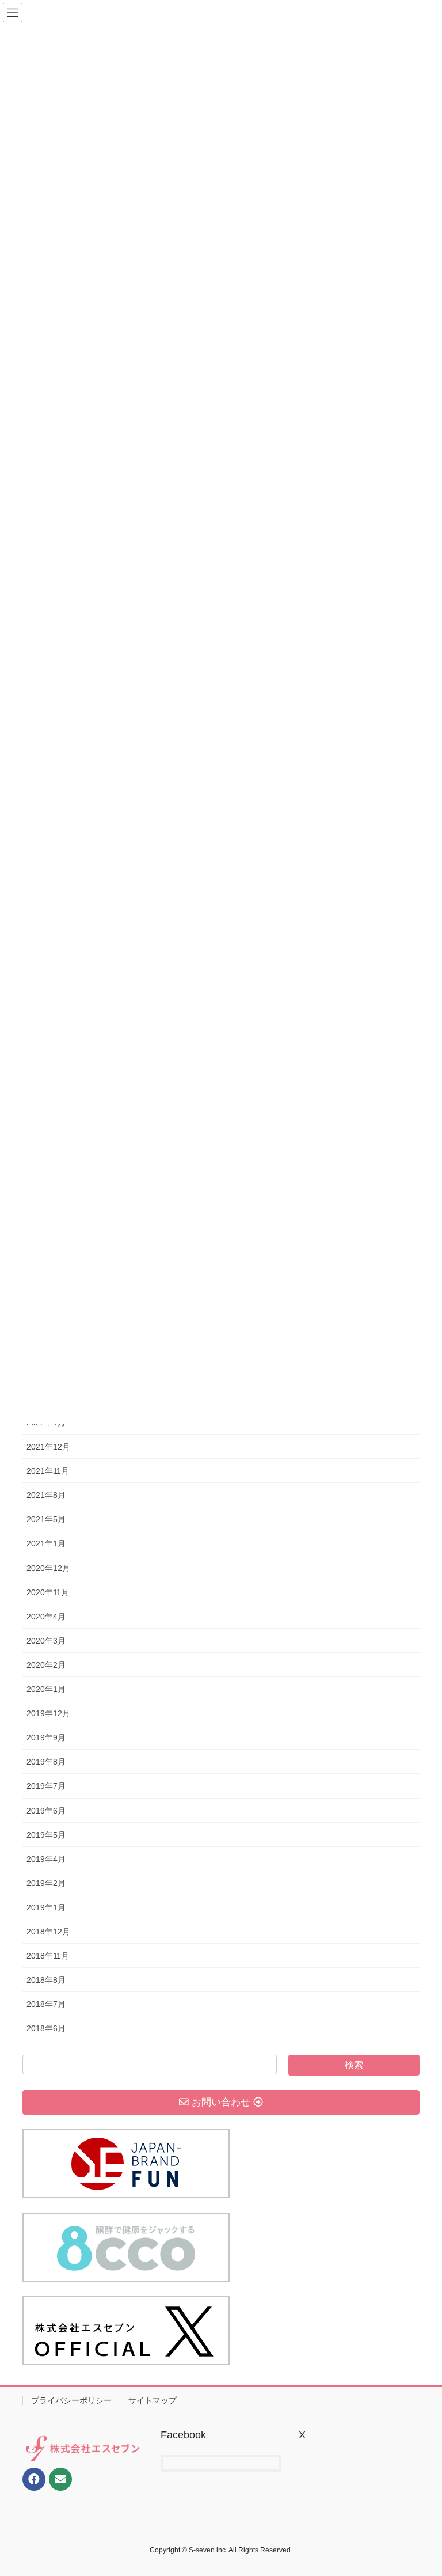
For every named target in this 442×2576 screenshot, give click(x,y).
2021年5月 (46, 1519)
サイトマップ (153, 2400)
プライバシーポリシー (71, 2400)
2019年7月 (46, 1786)
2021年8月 (46, 1495)
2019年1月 (46, 1907)
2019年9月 (46, 1737)
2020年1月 (46, 1689)
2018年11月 (48, 1956)
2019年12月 (48, 1713)
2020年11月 (48, 1592)
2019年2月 (46, 1883)
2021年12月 (48, 1447)
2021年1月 (46, 1543)
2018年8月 (46, 1980)
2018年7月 (46, 2004)
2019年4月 (46, 1859)
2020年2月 (46, 1665)
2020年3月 (46, 1641)
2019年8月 (46, 1762)
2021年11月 (48, 1471)
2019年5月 (46, 1835)
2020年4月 (46, 1617)
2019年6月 (46, 1811)
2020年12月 (48, 1568)
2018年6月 (46, 2028)
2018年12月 (48, 1932)
